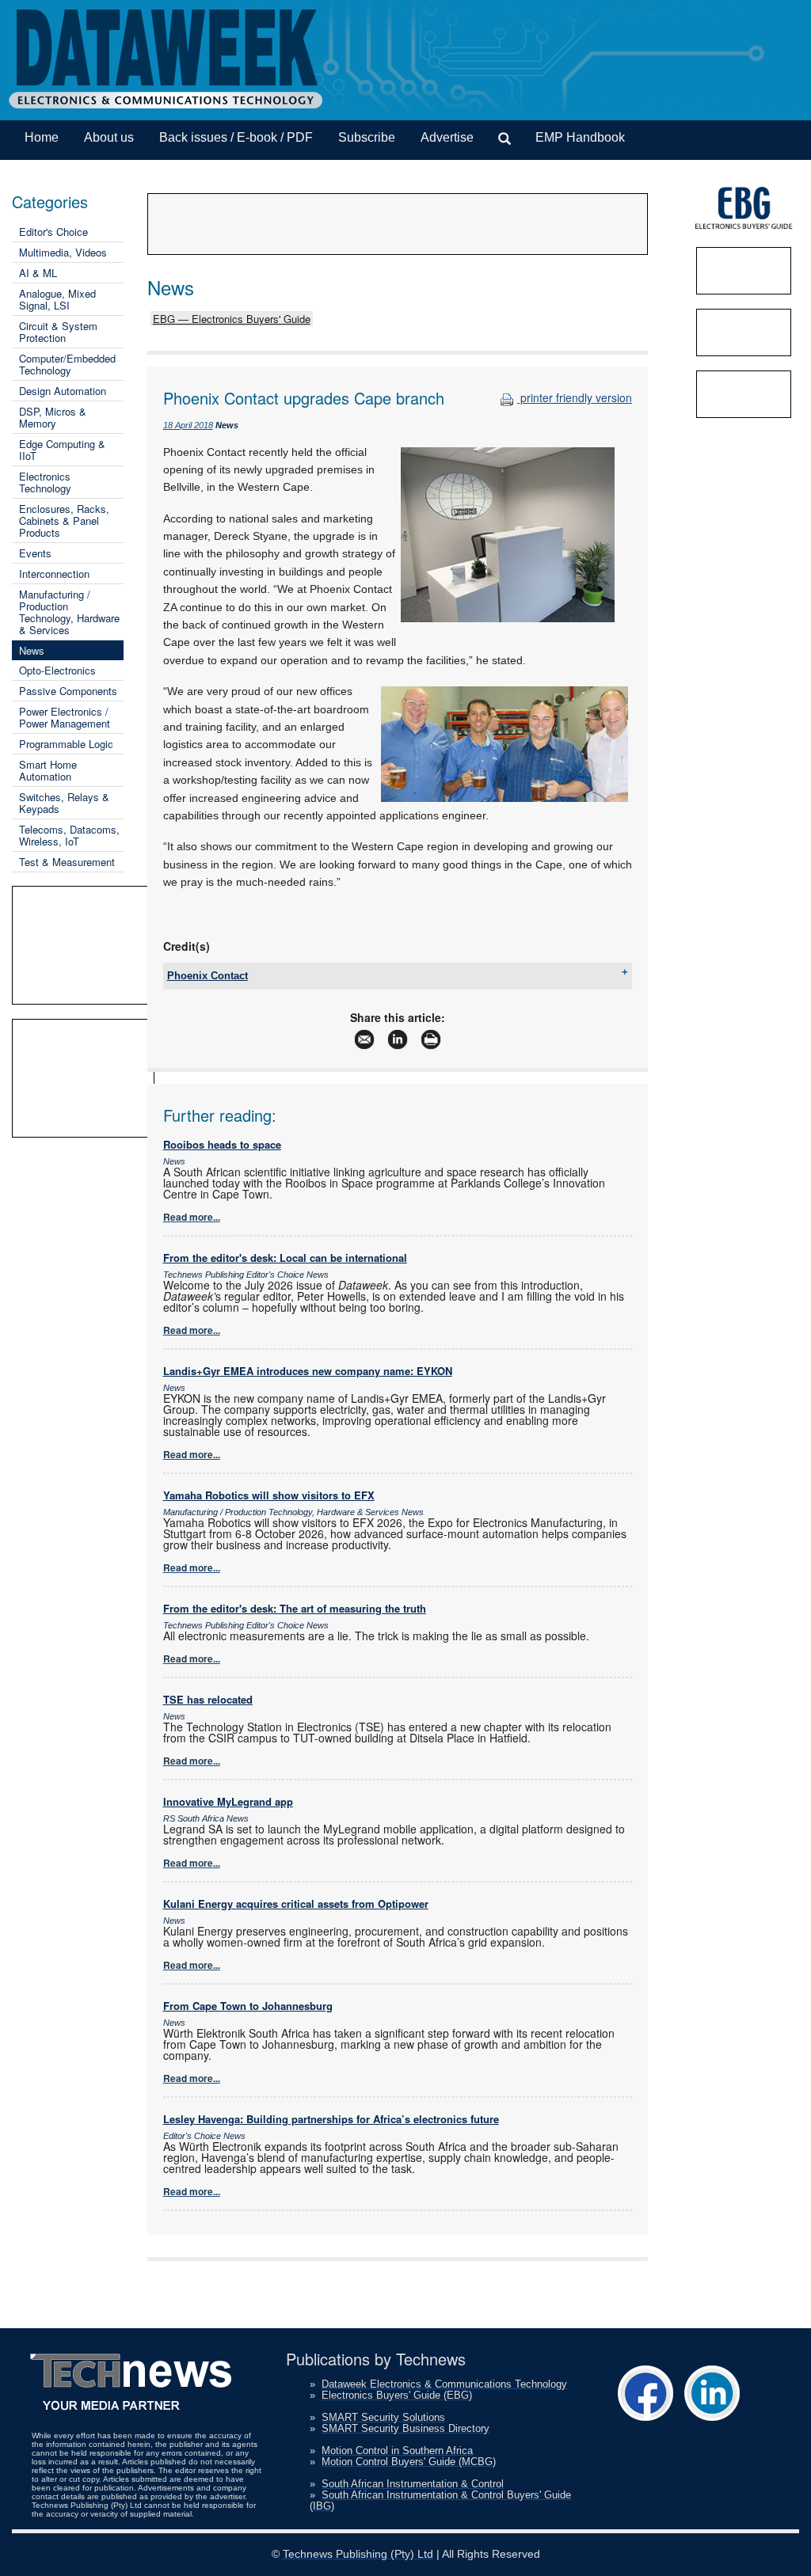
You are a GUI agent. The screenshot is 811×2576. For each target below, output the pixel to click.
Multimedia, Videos (63, 252)
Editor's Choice (53, 232)
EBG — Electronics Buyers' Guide (232, 319)
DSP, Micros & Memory (53, 417)
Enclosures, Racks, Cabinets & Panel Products (64, 521)
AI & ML (38, 273)
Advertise (447, 137)
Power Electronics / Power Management (65, 717)
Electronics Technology (45, 482)
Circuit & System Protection (58, 332)
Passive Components (68, 691)
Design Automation (63, 391)
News (32, 650)
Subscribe (367, 137)
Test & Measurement (67, 862)
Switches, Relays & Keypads (64, 803)
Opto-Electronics (57, 670)
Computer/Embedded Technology (67, 364)
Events (35, 553)
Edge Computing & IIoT (62, 450)
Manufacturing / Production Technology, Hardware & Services (69, 612)
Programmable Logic (66, 744)
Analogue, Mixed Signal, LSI (57, 299)
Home (42, 137)
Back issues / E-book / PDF (236, 137)
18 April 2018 (188, 425)
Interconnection (54, 574)
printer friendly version (575, 397)
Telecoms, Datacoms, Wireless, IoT (69, 835)
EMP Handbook (580, 137)
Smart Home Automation (48, 770)
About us (109, 137)
